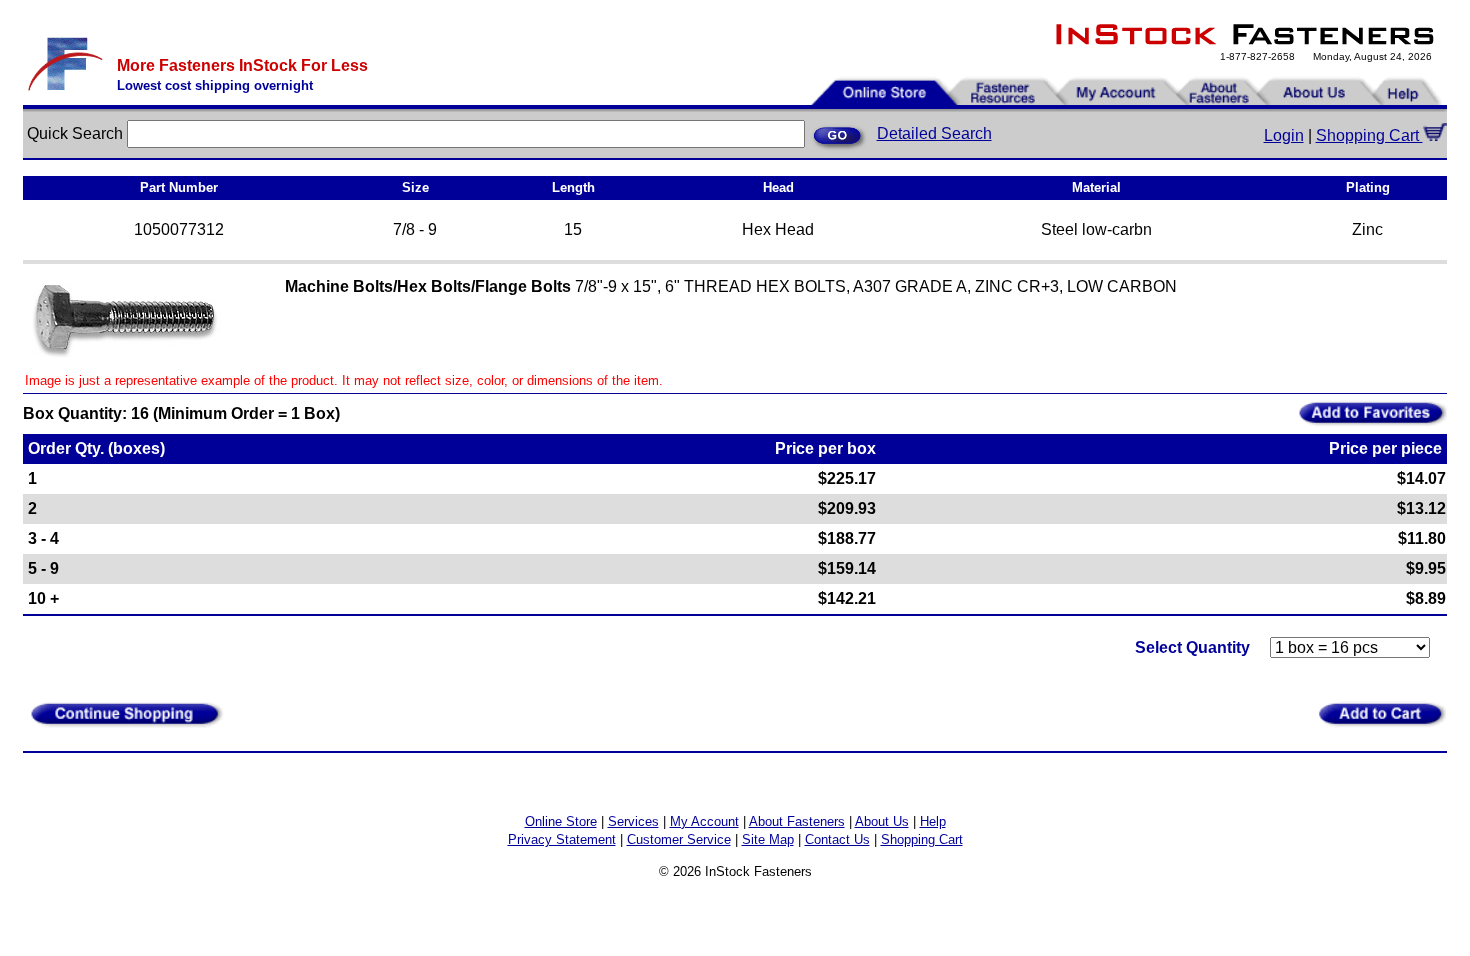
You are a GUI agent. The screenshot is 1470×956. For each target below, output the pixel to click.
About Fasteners (797, 821)
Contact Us (837, 839)
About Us (882, 821)
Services (633, 821)
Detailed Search (934, 133)
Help (933, 821)
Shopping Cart (1369, 135)
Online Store (561, 821)
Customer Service (679, 839)
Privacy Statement (562, 839)
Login (1284, 135)
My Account (704, 821)
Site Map (768, 839)
